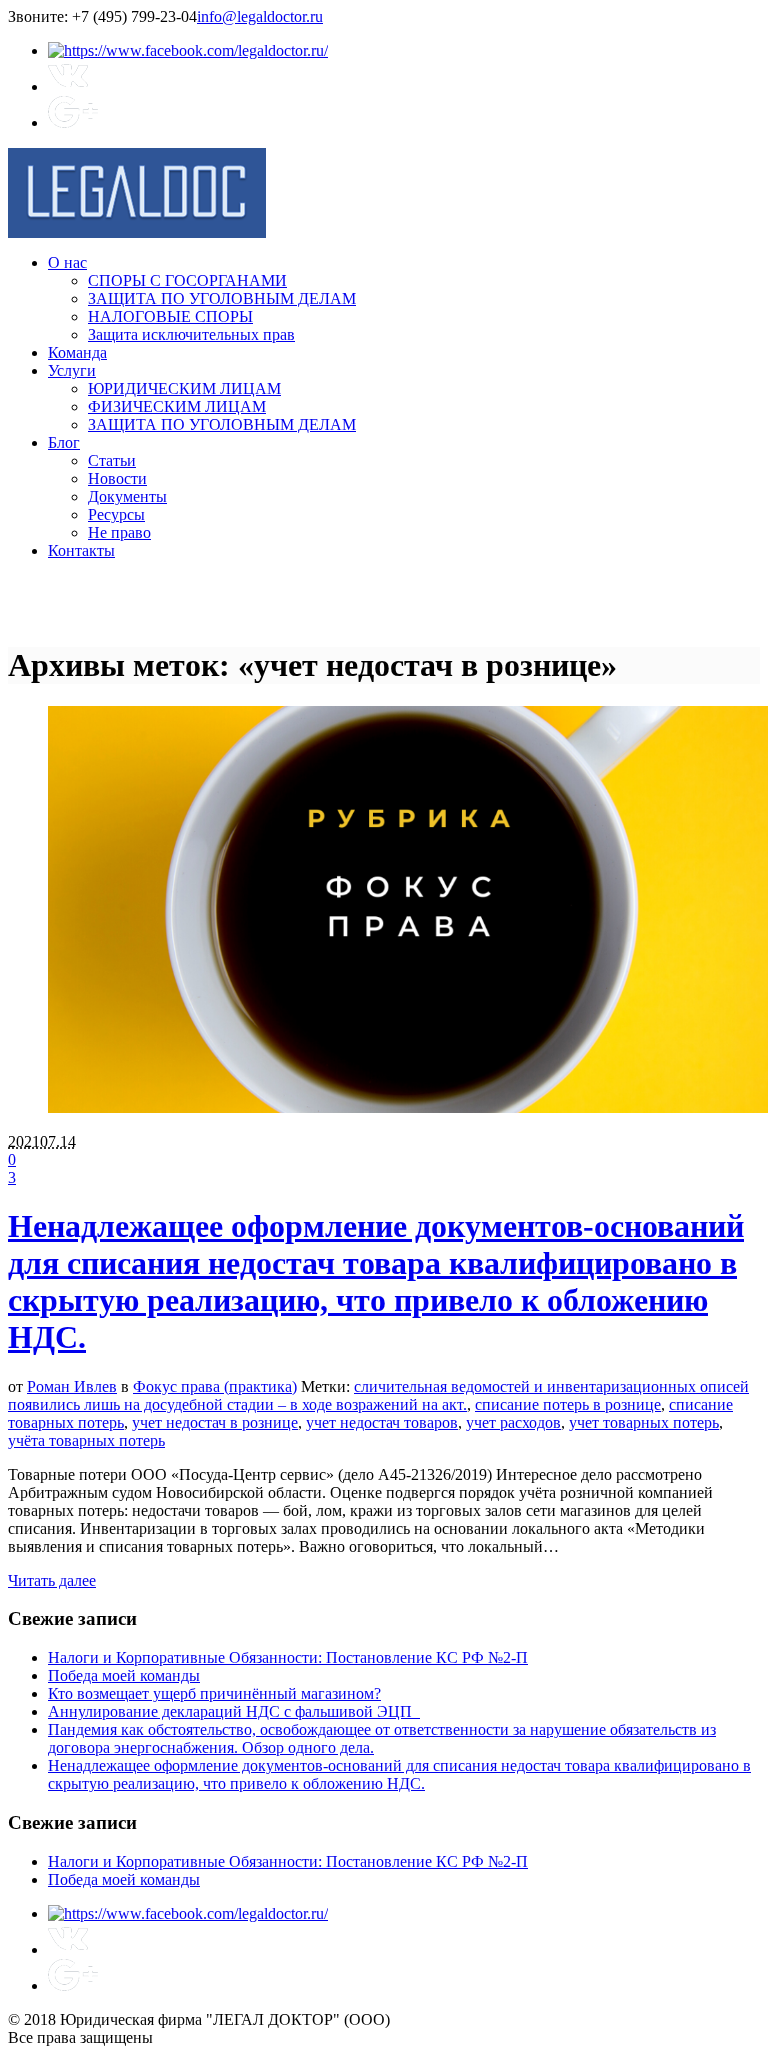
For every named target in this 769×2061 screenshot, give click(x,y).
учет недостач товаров (382, 1422)
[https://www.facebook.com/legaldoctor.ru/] (188, 50)
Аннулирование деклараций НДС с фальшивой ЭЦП (234, 1711)
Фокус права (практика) (215, 1386)
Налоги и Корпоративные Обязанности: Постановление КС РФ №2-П (288, 1657)
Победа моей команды (124, 1675)
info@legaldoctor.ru (260, 16)
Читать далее (52, 1580)
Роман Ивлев (72, 1386)
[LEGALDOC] (137, 232)
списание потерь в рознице (568, 1404)
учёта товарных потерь (86, 1440)
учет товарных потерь (644, 1422)
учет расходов (513, 1422)
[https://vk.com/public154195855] (68, 86)
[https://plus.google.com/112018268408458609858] (73, 122)
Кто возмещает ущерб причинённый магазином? (214, 1693)
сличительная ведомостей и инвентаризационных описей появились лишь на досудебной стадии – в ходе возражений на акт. (378, 1395)
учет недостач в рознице (215, 1422)
